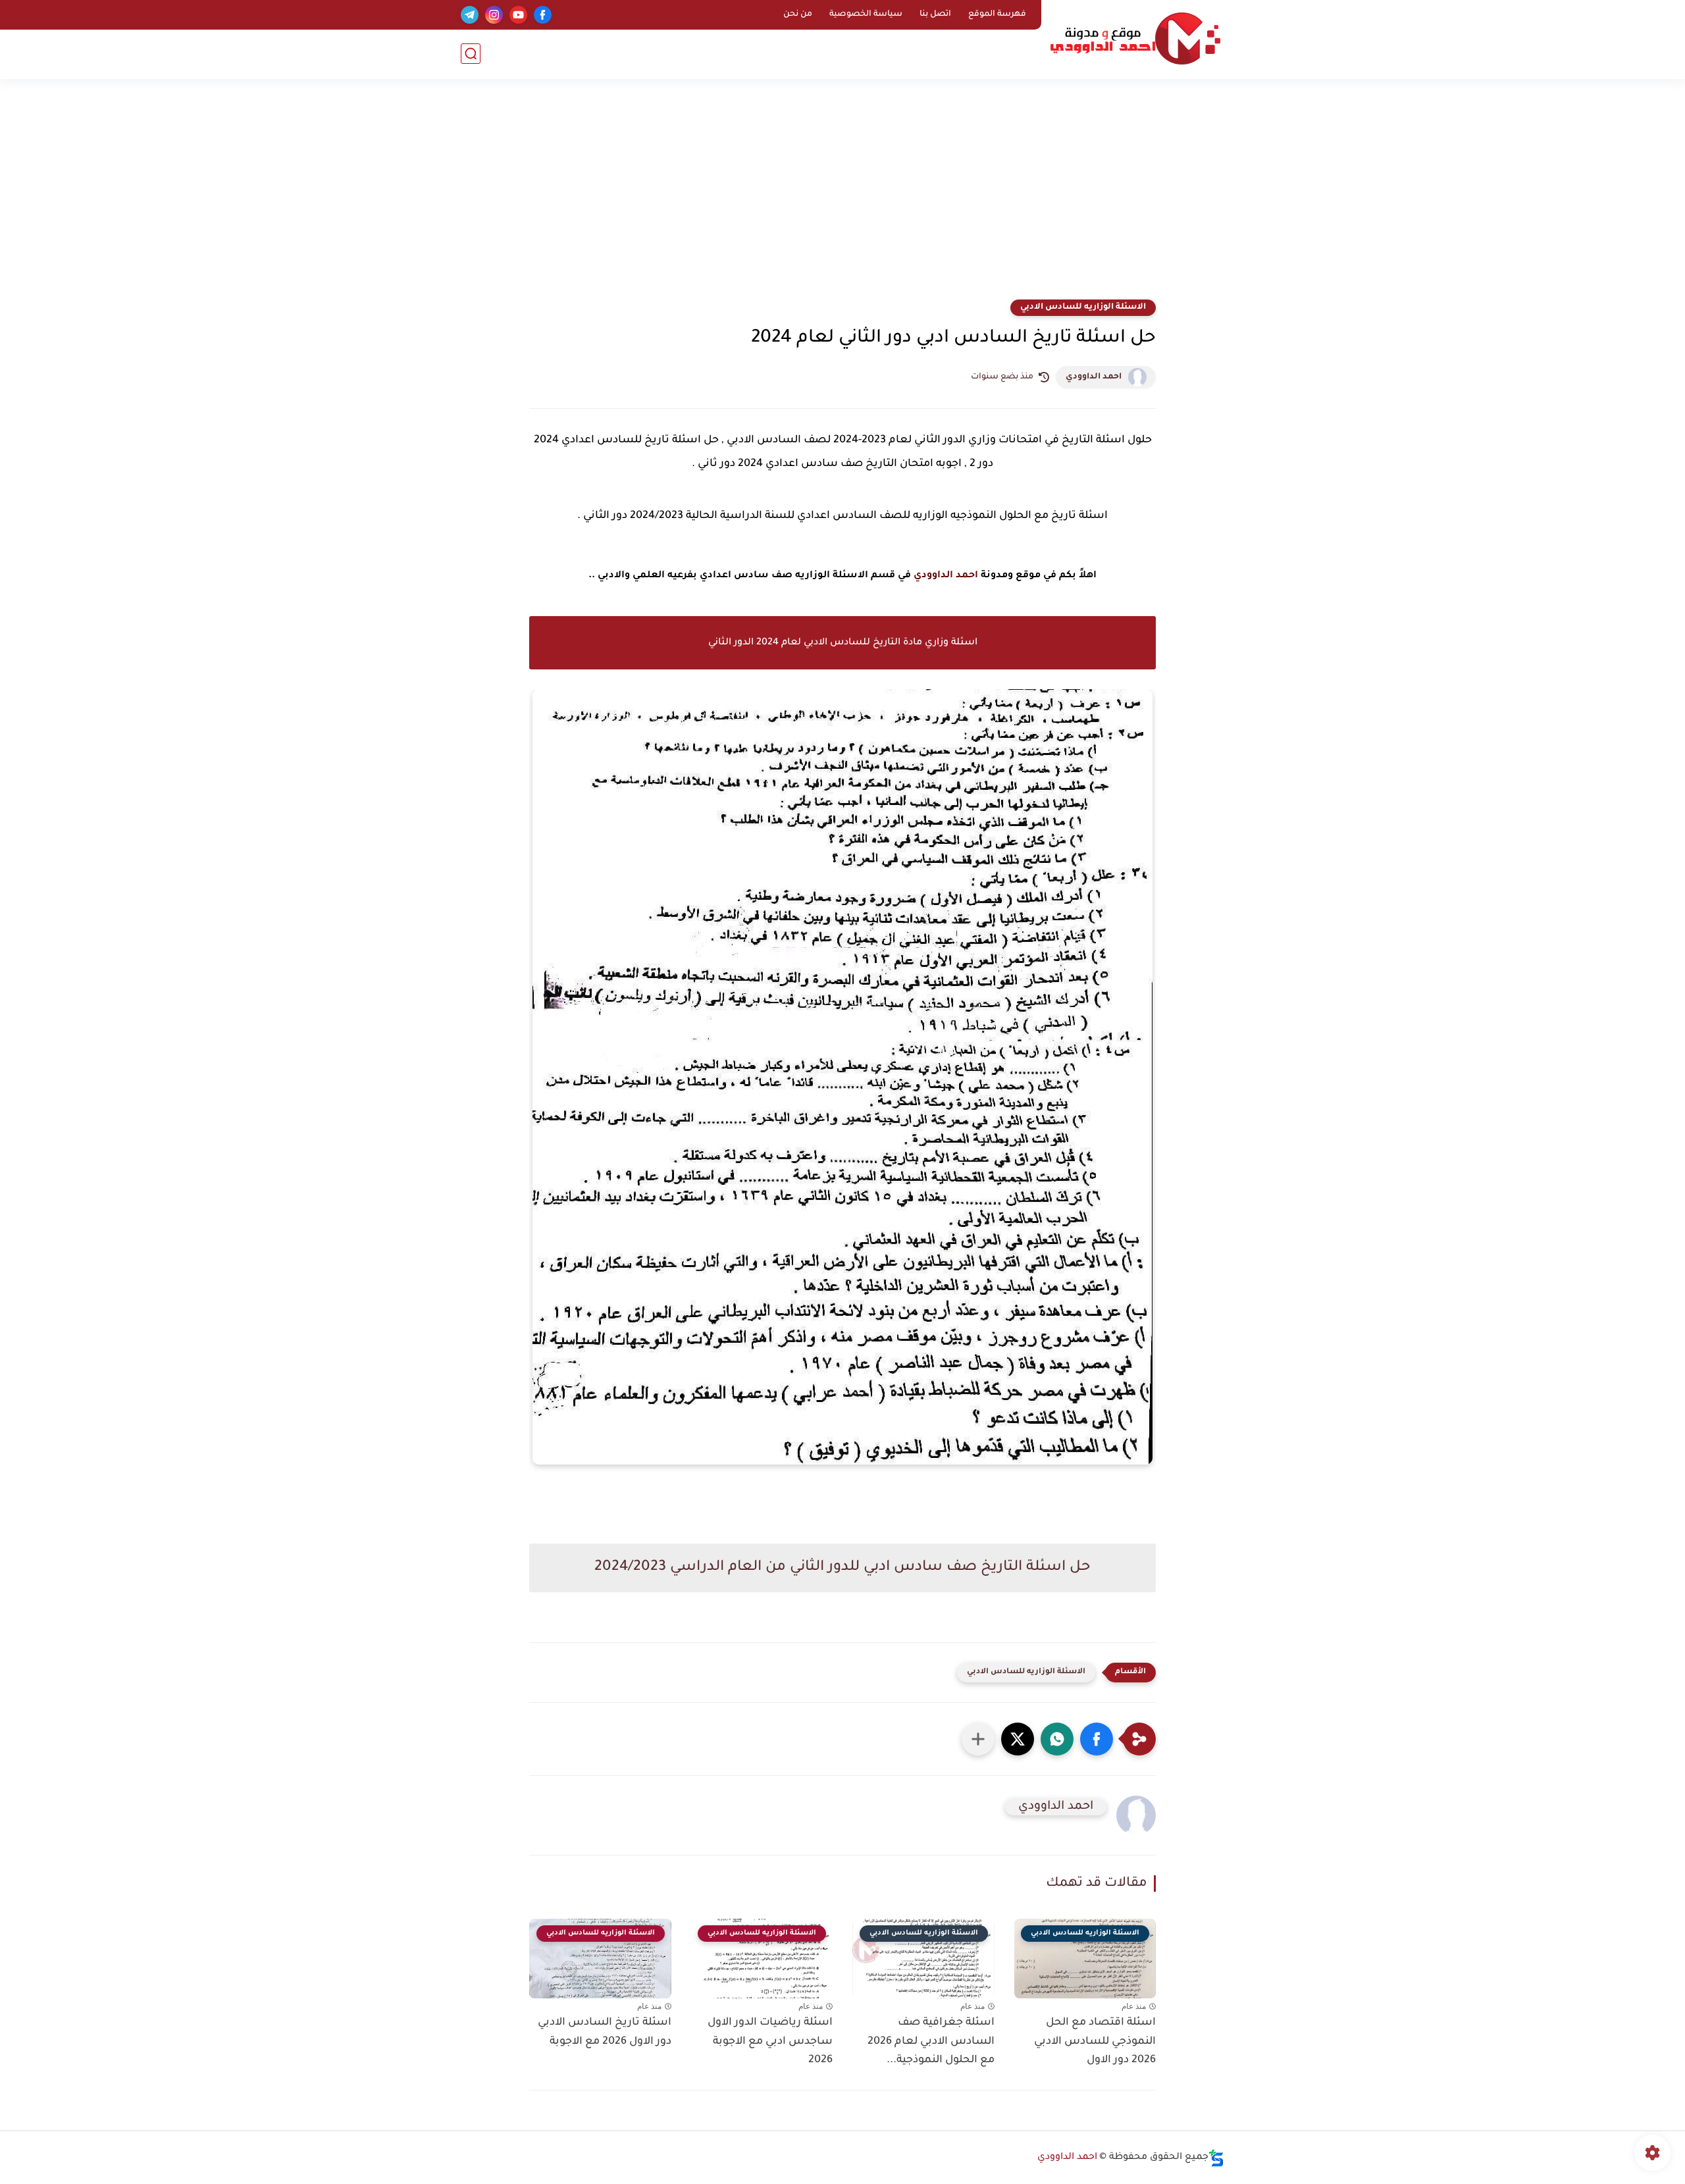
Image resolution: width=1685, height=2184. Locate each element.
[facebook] (543, 15)
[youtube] (518, 15)
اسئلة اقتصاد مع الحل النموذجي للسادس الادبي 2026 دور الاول (1095, 2042)
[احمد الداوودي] (1135, 39)
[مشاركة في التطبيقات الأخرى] (978, 1739)
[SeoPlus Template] (1216, 2158)
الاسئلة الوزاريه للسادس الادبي (1083, 307)
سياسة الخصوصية (866, 14)
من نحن (798, 14)
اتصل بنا (935, 14)
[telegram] (470, 15)
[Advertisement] (842, 197)
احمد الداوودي (1094, 377)
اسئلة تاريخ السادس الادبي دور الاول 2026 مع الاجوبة (605, 2032)
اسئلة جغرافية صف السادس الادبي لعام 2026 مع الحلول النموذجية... (931, 2042)
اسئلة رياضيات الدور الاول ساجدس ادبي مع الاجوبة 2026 (770, 2042)
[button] (1097, 1739)
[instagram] (494, 15)
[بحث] (471, 54)
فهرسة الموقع (997, 14)
